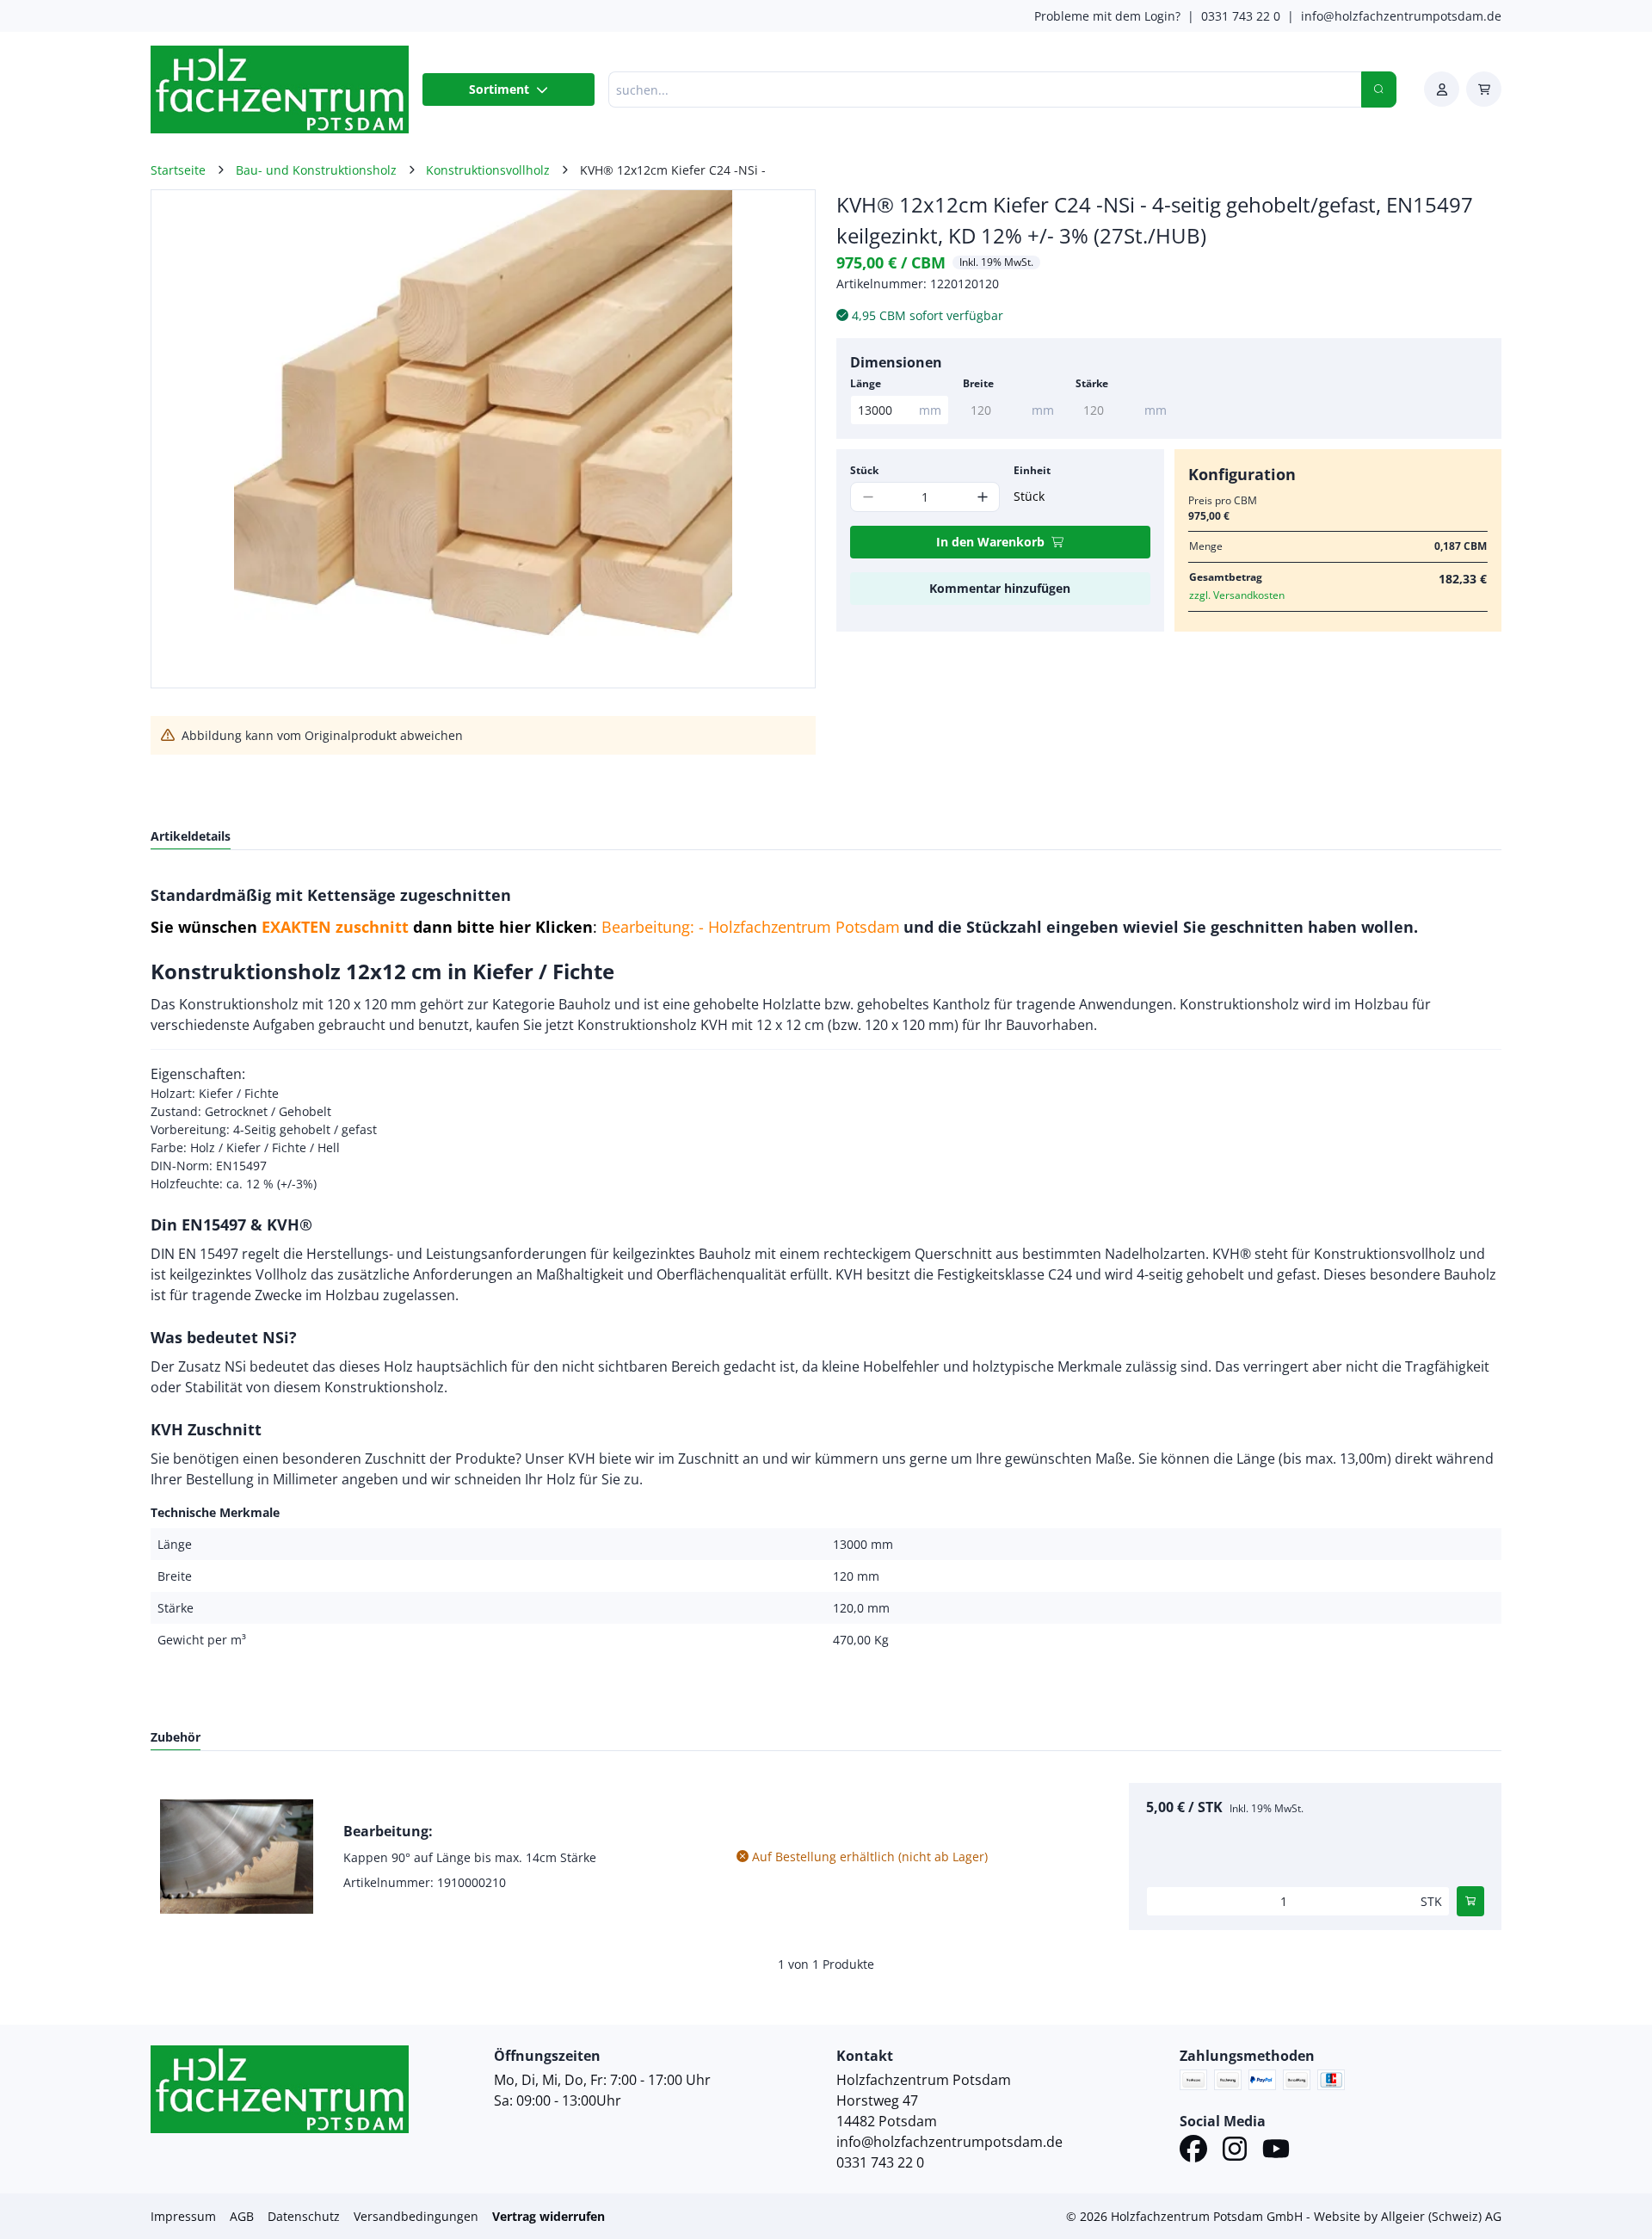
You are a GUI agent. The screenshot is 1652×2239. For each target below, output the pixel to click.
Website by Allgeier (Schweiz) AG (1408, 2216)
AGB (242, 2216)
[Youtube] (1276, 2151)
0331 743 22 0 (1241, 16)
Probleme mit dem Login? (1107, 16)
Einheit (1032, 470)
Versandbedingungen (416, 2216)
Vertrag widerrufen (549, 2216)
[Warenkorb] (1484, 89)
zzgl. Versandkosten (1237, 595)
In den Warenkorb (990, 542)
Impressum (183, 2216)
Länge (866, 383)
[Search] (1379, 89)
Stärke (1092, 383)
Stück (864, 470)
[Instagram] (1235, 2151)
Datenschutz (304, 2216)
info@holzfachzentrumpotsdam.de (1401, 16)
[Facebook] (1193, 2151)
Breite (978, 383)
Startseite (178, 170)
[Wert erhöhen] (982, 497)
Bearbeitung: (388, 1831)
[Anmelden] (1442, 89)
